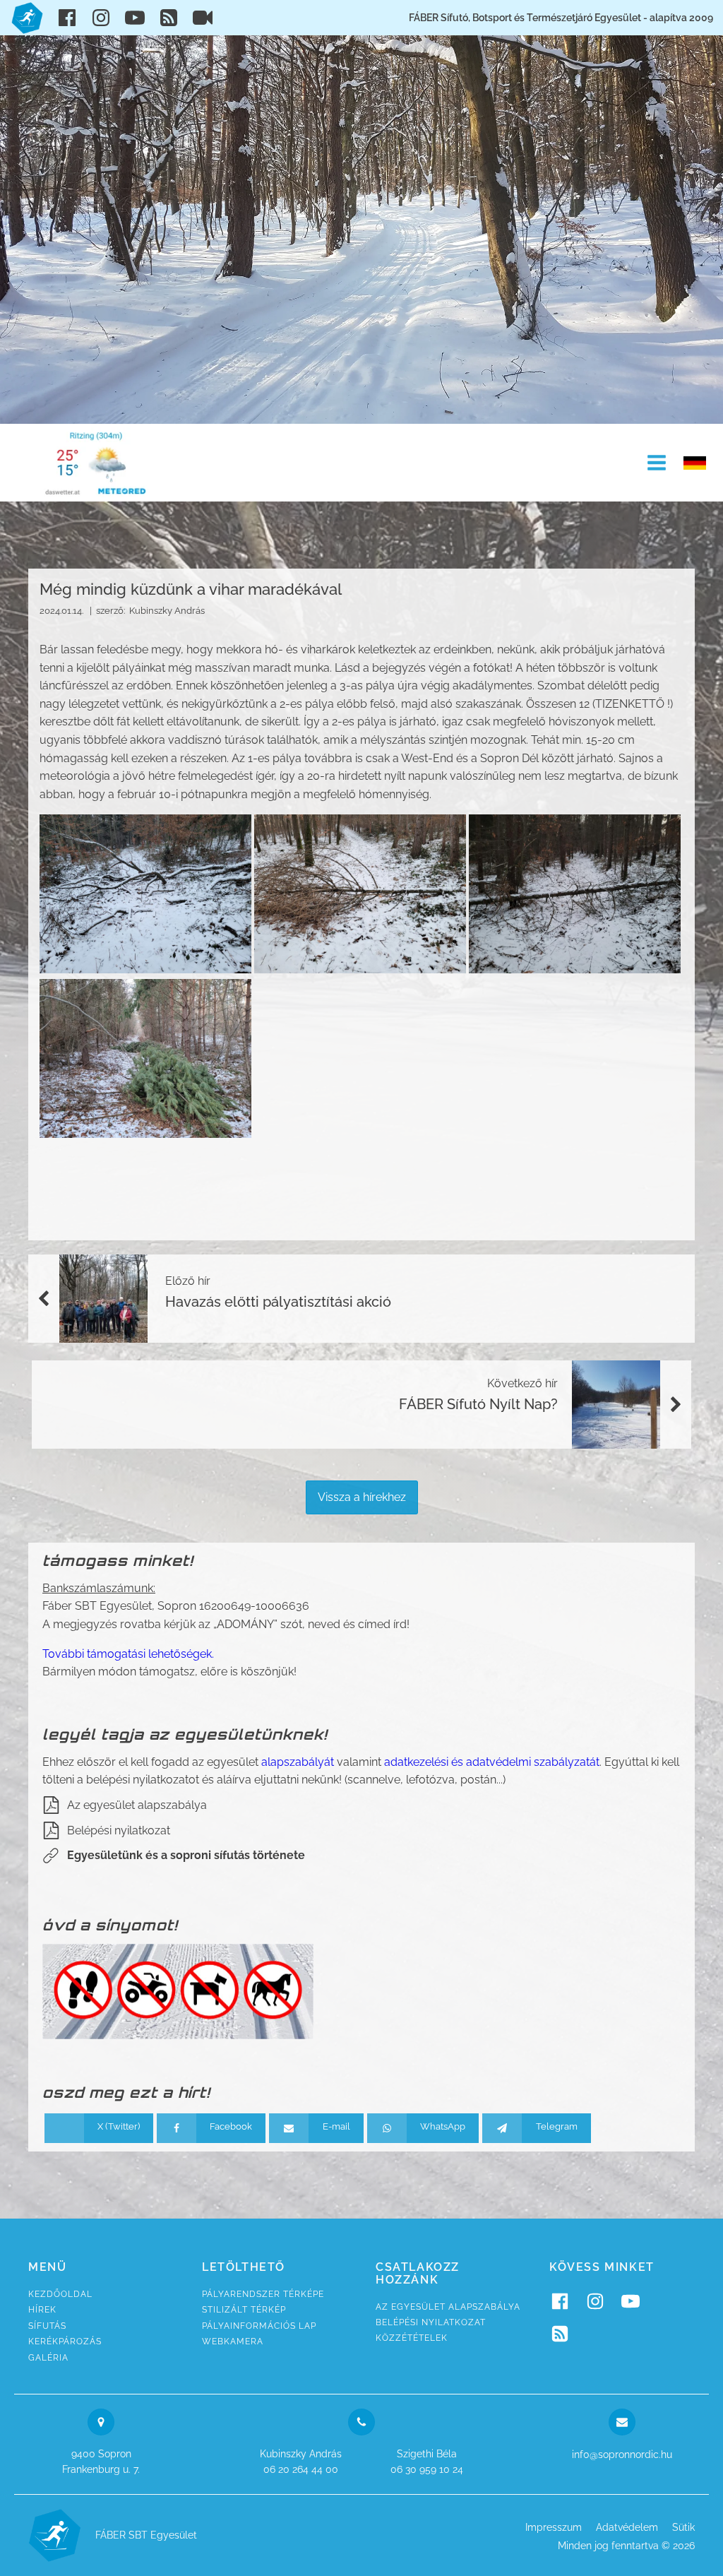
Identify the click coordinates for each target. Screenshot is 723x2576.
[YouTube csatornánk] (135, 18)
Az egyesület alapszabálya (137, 1805)
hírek (42, 2310)
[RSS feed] (169, 18)
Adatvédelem (627, 2527)
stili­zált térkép (244, 2310)
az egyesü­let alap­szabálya (448, 2307)
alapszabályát (298, 1762)
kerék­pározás (65, 2341)
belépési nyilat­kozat (431, 2322)
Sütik (683, 2527)
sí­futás (47, 2326)
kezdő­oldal (60, 2294)
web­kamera (233, 2341)
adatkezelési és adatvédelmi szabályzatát (492, 1762)
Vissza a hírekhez (362, 1497)
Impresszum (554, 2527)
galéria (48, 2358)
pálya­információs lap (259, 2326)
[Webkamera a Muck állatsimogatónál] (203, 18)
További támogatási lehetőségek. (128, 1654)
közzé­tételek (412, 2338)
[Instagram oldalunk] (101, 18)
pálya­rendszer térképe (263, 2294)
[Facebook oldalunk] (67, 18)
